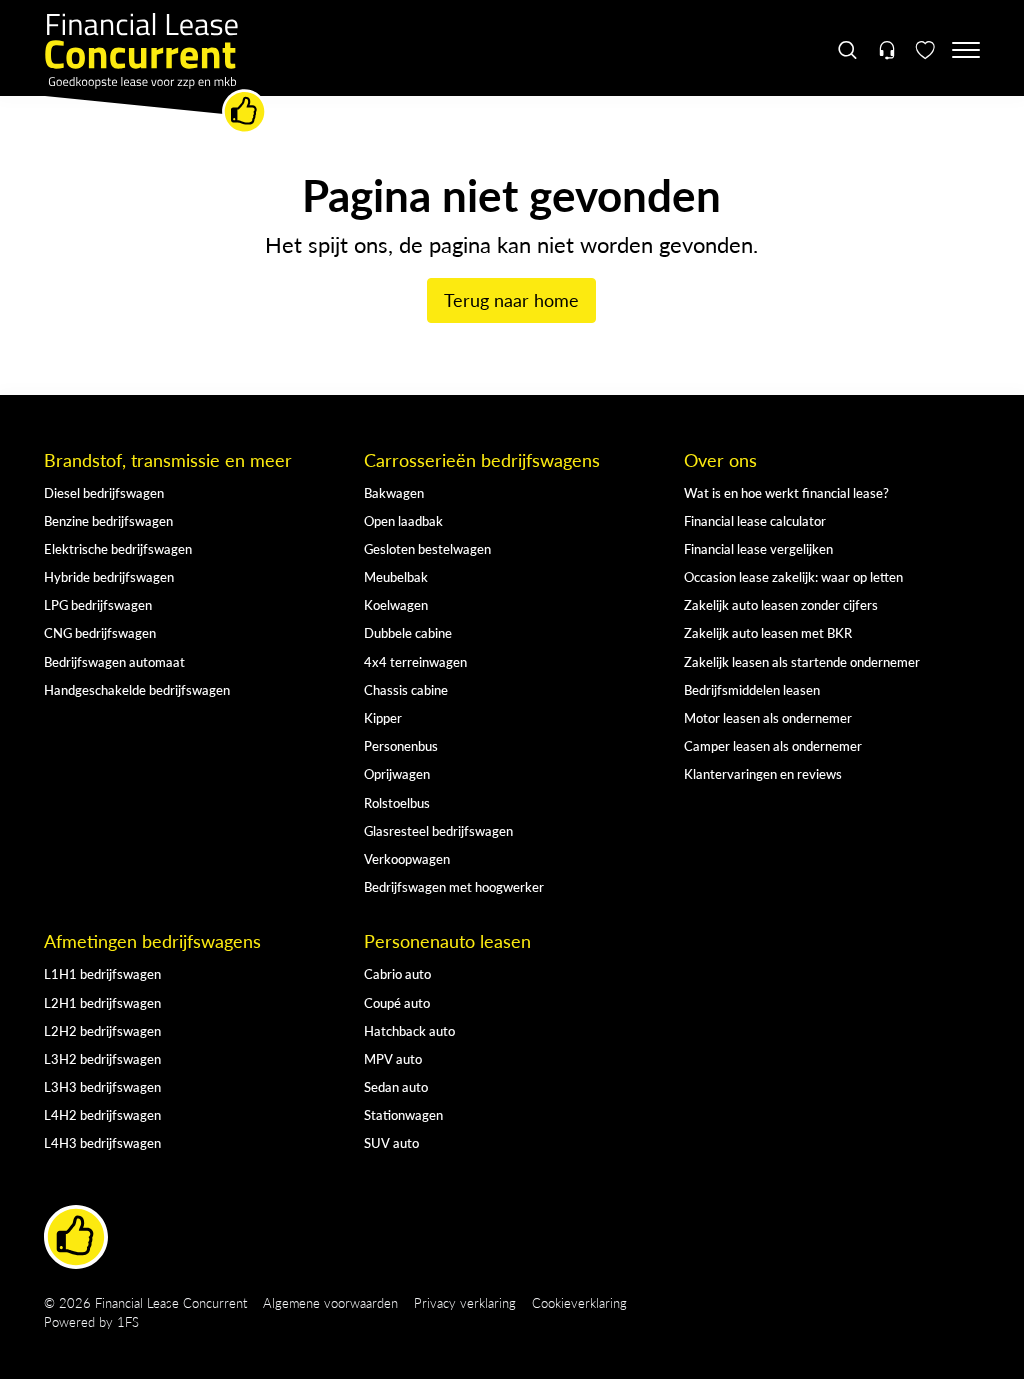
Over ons (720, 460)
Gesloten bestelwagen (427, 548)
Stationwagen (403, 1114)
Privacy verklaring (465, 1302)
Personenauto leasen (447, 941)
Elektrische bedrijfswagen (118, 548)
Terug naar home (511, 300)
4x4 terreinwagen (415, 661)
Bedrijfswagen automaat (114, 661)
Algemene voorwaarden (330, 1302)
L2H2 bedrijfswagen (102, 1030)
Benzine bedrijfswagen (108, 520)
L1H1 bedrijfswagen (102, 973)
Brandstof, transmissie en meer (168, 460)
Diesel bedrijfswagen (104, 492)
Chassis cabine (406, 689)
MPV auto (393, 1058)
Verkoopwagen (407, 858)
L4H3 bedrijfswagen (102, 1142)
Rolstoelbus (397, 802)
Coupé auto (397, 1002)
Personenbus (401, 745)
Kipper (383, 717)
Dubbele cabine (408, 632)
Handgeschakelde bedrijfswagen (137, 689)
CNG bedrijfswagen (100, 632)
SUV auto (391, 1142)
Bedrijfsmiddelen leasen (752, 689)
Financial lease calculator (755, 520)
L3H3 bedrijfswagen (102, 1086)
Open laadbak (403, 520)
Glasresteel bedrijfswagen (438, 830)
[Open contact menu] (886, 50)
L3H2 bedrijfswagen (102, 1058)
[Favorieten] (925, 50)
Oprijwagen (397, 773)
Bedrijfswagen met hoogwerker (454, 886)
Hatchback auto (409, 1030)
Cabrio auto (397, 973)
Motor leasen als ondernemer (768, 717)
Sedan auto (396, 1086)
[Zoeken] (848, 50)
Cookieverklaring (579, 1302)
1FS (128, 1321)
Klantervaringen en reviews (763, 773)
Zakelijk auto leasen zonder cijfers (781, 604)
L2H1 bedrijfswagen (102, 1002)
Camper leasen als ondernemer (773, 745)
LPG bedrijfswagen (98, 604)
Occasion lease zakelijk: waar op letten (793, 576)
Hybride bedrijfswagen (109, 576)
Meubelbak (396, 576)
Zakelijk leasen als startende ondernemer (802, 661)
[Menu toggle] (966, 50)
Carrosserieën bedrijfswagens (482, 460)
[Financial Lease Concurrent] (156, 74)
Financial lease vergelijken (758, 548)
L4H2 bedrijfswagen (102, 1114)
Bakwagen (394, 492)
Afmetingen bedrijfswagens (152, 941)
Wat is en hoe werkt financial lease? (786, 492)
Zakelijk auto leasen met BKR (768, 632)
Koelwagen (396, 604)
